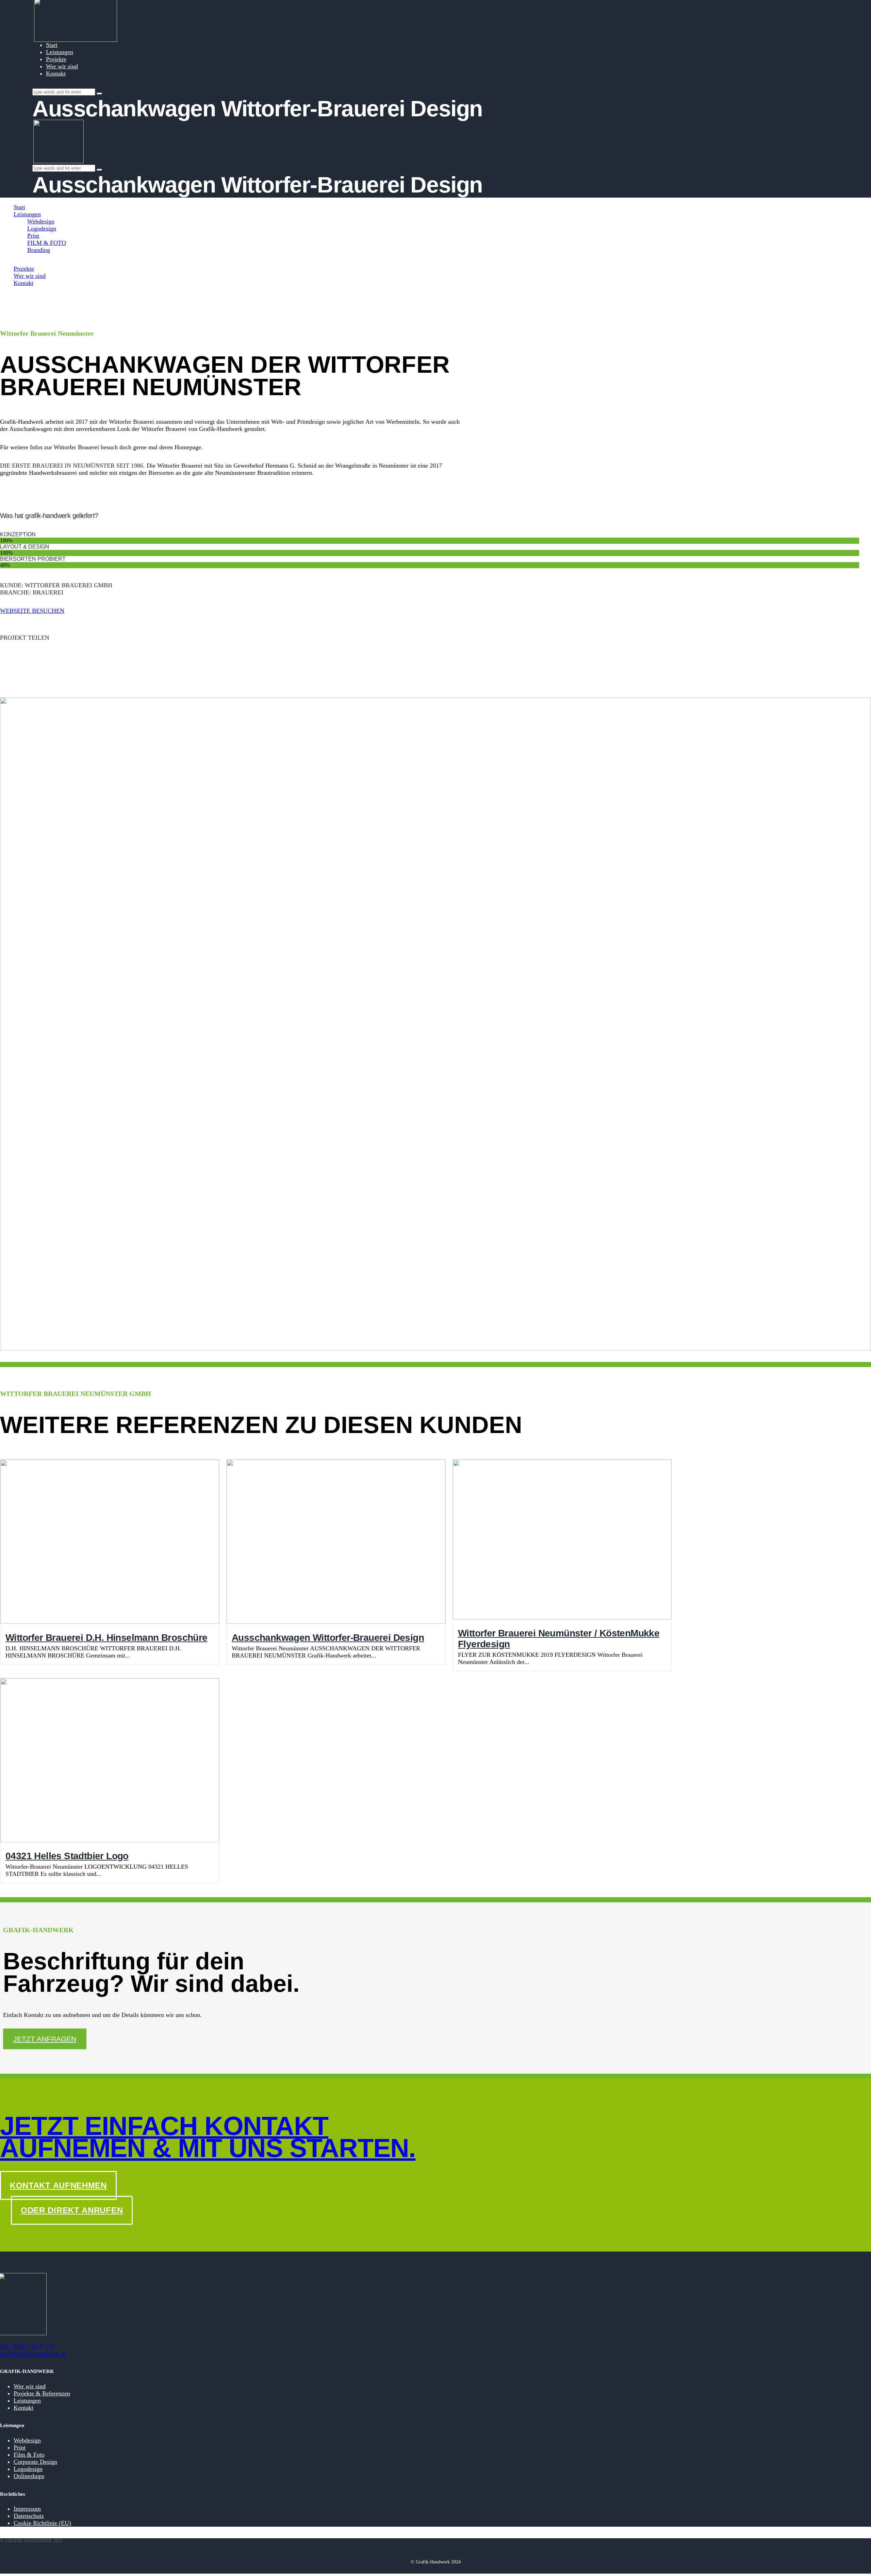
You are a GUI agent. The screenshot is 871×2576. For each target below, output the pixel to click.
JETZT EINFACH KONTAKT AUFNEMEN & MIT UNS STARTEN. (208, 2137)
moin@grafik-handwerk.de (33, 2354)
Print (20, 2447)
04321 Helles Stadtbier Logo (67, 1856)
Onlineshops (29, 2476)
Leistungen (27, 2401)
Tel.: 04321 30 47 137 (27, 2346)
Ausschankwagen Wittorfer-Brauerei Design (328, 1638)
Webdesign (27, 2440)
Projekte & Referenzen (42, 2393)
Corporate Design (35, 2462)
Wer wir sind (30, 2386)
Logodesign (28, 2469)
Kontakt (23, 2408)
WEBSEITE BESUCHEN (32, 611)
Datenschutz (29, 2516)
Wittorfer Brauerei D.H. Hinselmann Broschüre (106, 1638)
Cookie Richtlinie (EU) (42, 2523)
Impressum (27, 2509)
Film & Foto (29, 2455)
